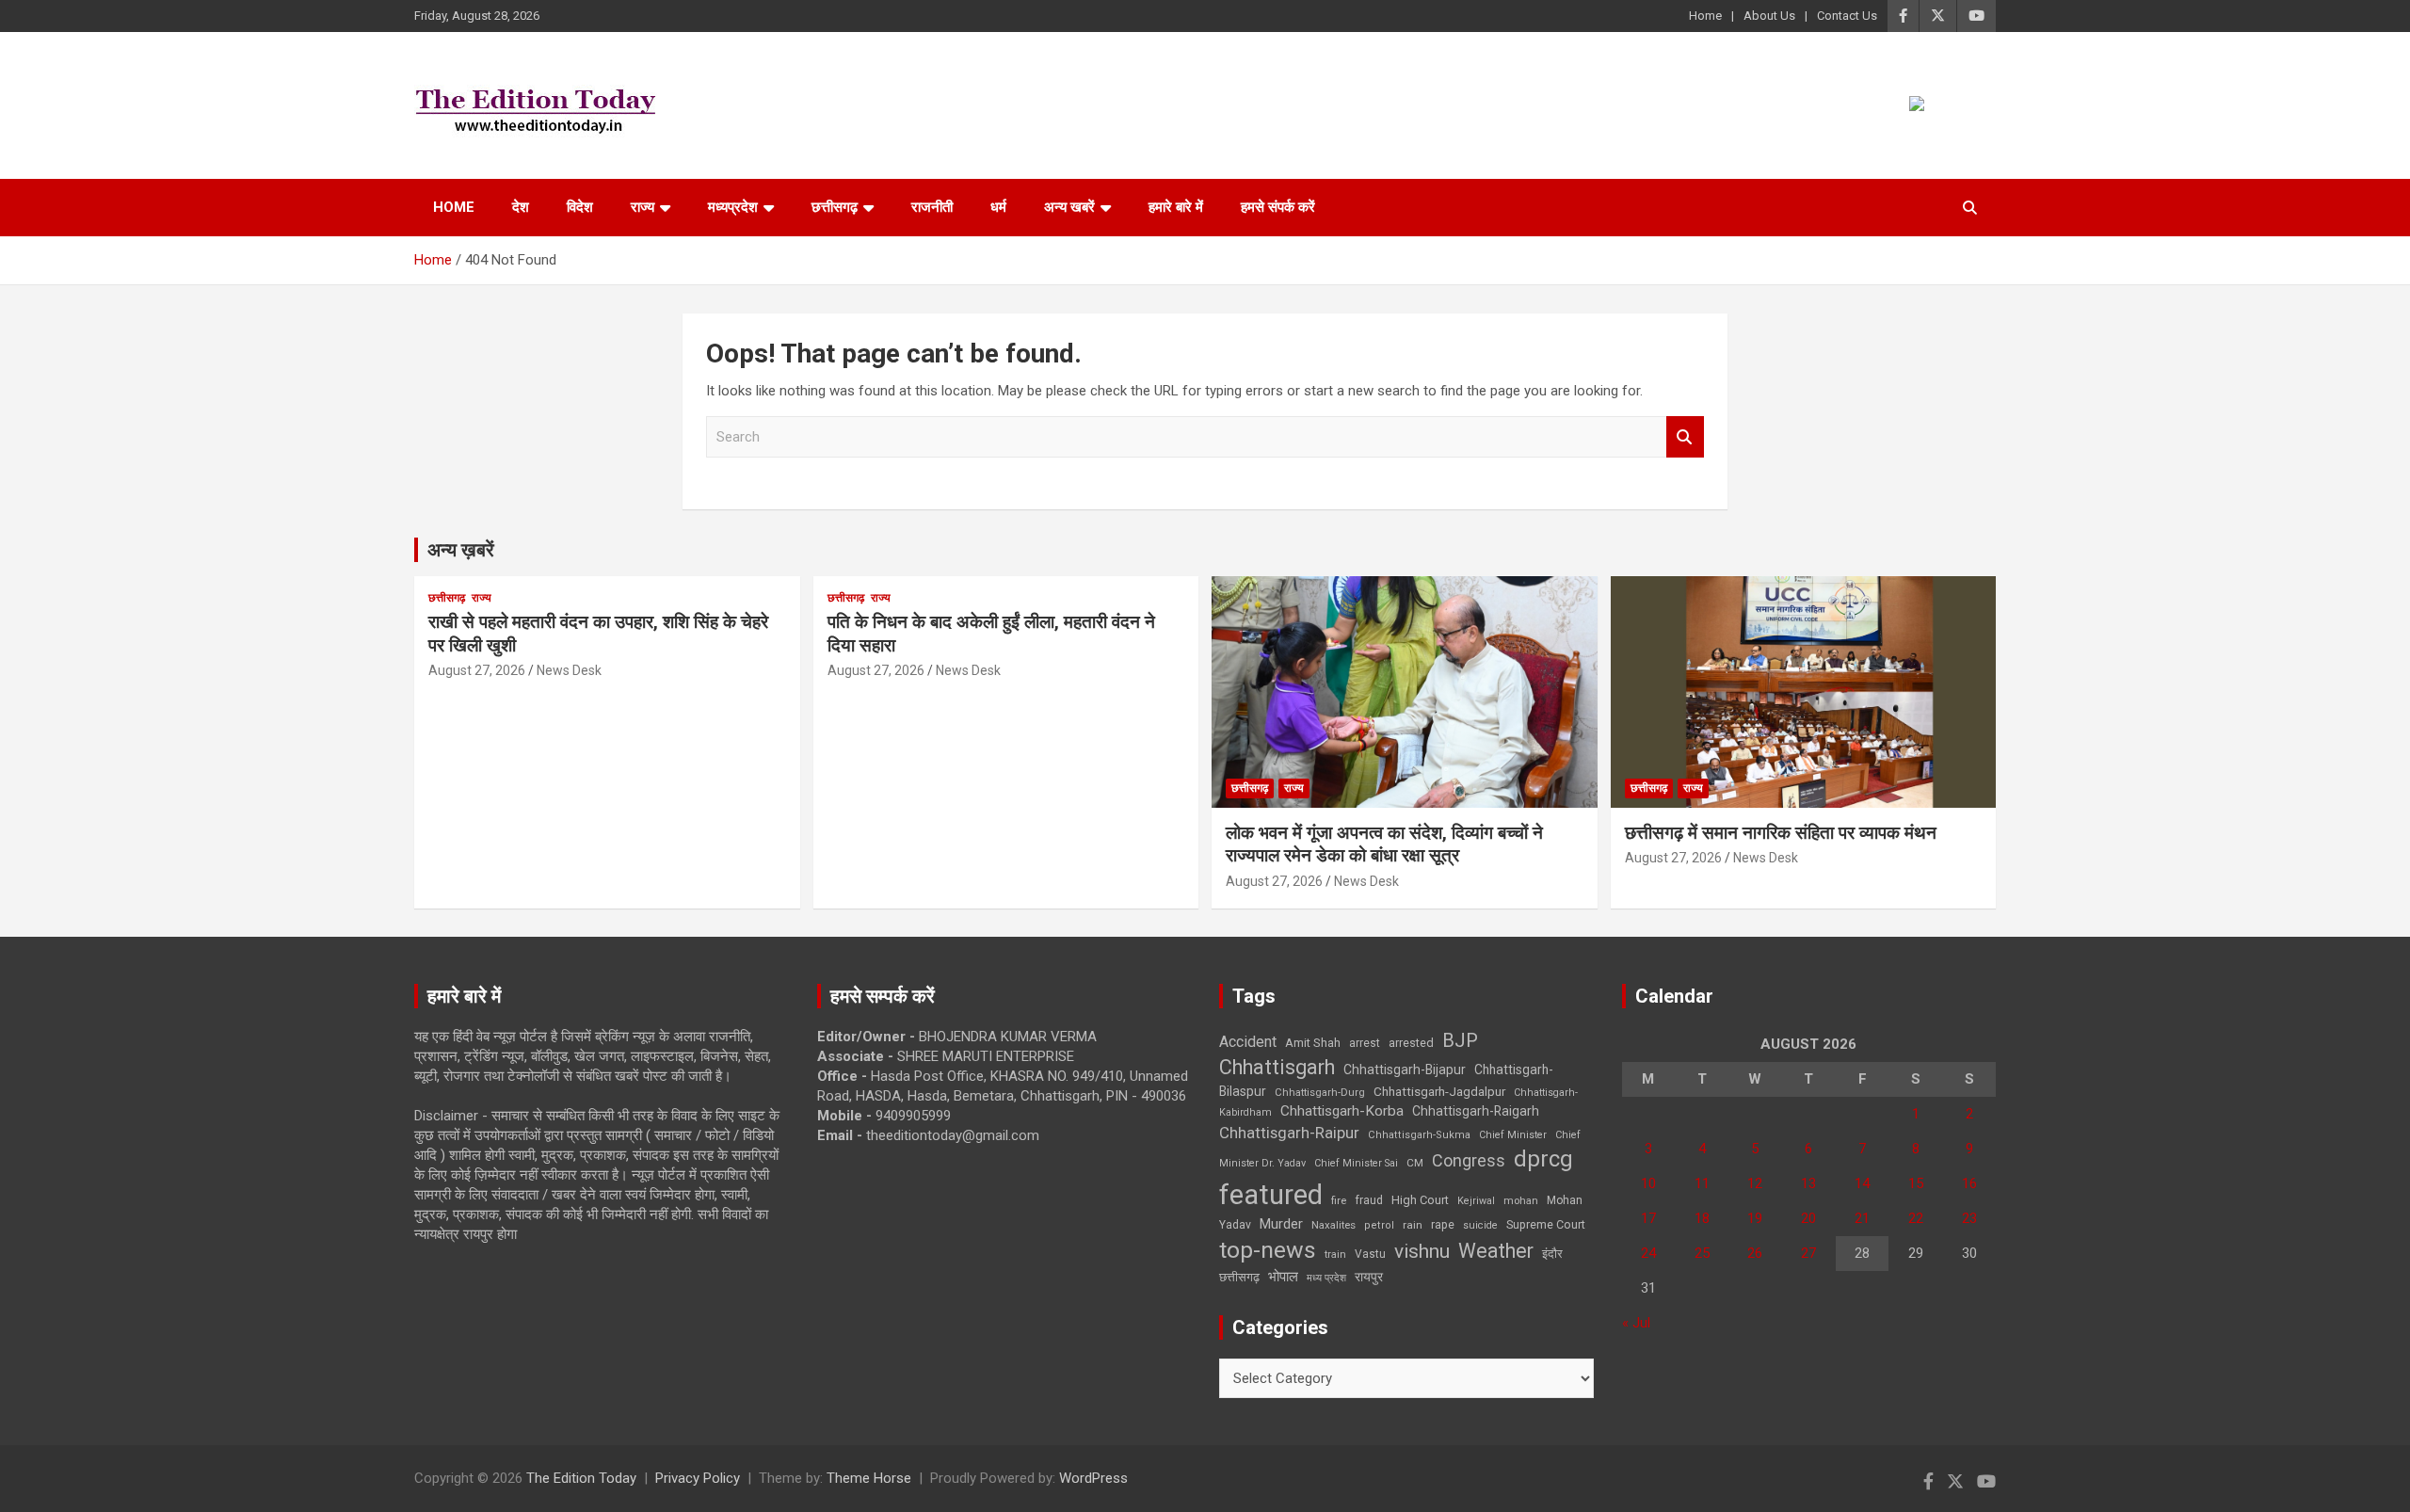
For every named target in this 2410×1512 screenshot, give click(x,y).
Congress (1469, 1160)
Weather (1496, 1251)
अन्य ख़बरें (461, 550)
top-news (1268, 1250)
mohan (1521, 1201)
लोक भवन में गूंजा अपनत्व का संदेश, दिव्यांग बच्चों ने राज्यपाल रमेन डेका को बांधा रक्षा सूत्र (1384, 844)
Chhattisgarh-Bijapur (1405, 1070)
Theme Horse (869, 1478)
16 (1969, 1183)
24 (1648, 1253)
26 (1755, 1253)
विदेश (580, 207)
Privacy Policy (698, 1478)
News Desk (569, 670)
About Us (1769, 16)
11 (1702, 1183)
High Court (1420, 1200)
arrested (1411, 1043)
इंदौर (1552, 1254)
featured (1271, 1195)
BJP (1460, 1040)
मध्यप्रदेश (733, 207)
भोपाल (1283, 1277)
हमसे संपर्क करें (1278, 207)
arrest (1365, 1043)
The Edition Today (581, 1478)
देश (521, 207)
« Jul (1636, 1323)
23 (1969, 1218)
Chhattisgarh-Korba (1342, 1111)
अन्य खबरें (1069, 207)
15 (1916, 1183)
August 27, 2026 (477, 670)
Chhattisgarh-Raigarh (1476, 1111)
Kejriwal (1476, 1201)
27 (1808, 1253)
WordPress (1093, 1478)
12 (1755, 1183)
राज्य (643, 207)
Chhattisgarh (1277, 1067)
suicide (1480, 1225)
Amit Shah (1313, 1043)
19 (1755, 1218)
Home (1705, 16)
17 (1648, 1218)
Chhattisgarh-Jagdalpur (1439, 1091)
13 (1808, 1183)
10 (1648, 1183)
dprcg (1543, 1159)
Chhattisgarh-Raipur (1289, 1133)
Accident (1248, 1042)
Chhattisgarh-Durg (1320, 1092)
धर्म (998, 207)
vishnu (1422, 1251)
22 (1916, 1218)
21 (1862, 1218)
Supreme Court (1546, 1224)
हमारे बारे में (1176, 207)
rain (1413, 1225)
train (1335, 1255)
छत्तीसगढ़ (1239, 1277)
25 (1702, 1253)
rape (1443, 1224)
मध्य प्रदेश (1326, 1278)
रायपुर (1369, 1277)
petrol (1379, 1225)
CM (1415, 1163)
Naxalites (1334, 1225)
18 (1702, 1218)
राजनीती (932, 207)
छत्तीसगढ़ (835, 207)
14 (1862, 1183)
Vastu (1370, 1254)
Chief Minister (1513, 1135)
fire (1339, 1200)
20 (1808, 1218)
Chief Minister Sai (1356, 1163)
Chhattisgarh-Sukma (1419, 1135)
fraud (1369, 1200)
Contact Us (1847, 16)
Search (1685, 437)
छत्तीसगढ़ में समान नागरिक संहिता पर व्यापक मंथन (1781, 833)
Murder (1281, 1224)
